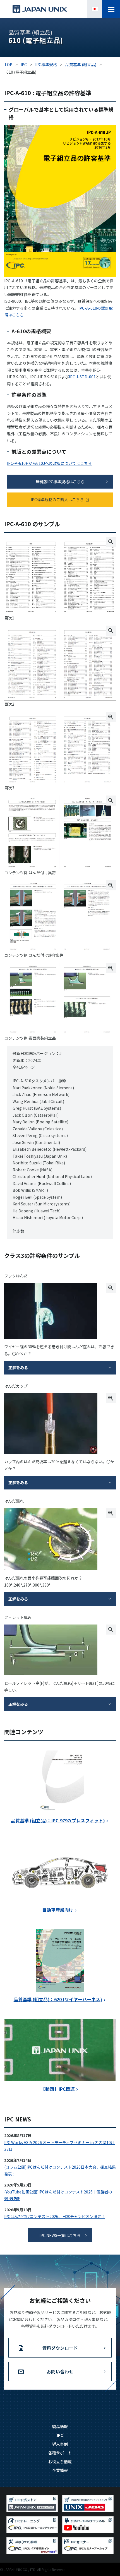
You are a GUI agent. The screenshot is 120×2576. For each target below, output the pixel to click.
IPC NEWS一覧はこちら (60, 2235)
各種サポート (60, 2453)
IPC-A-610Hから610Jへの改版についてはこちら (49, 463)
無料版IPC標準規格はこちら (60, 482)
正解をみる (18, 1368)
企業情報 (60, 2470)
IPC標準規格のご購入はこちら (57, 499)
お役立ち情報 (60, 2462)
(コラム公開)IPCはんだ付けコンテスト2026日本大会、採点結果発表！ (60, 2170)
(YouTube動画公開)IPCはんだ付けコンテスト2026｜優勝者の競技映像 (58, 2195)
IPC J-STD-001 (82, 377)
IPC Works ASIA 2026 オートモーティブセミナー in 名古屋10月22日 (59, 2146)
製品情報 (60, 2426)
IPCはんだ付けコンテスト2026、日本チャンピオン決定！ (55, 2216)
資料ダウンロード (60, 2348)
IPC (60, 2435)
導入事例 (60, 2444)
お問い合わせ (60, 2371)
